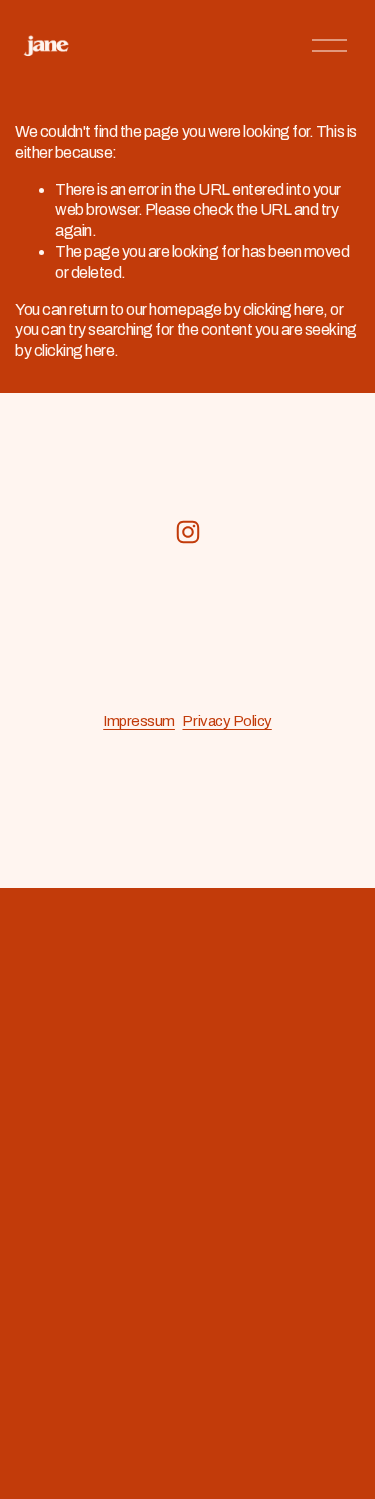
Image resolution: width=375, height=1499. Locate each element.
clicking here (283, 309)
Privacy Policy (226, 721)
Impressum (139, 721)
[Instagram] (188, 532)
